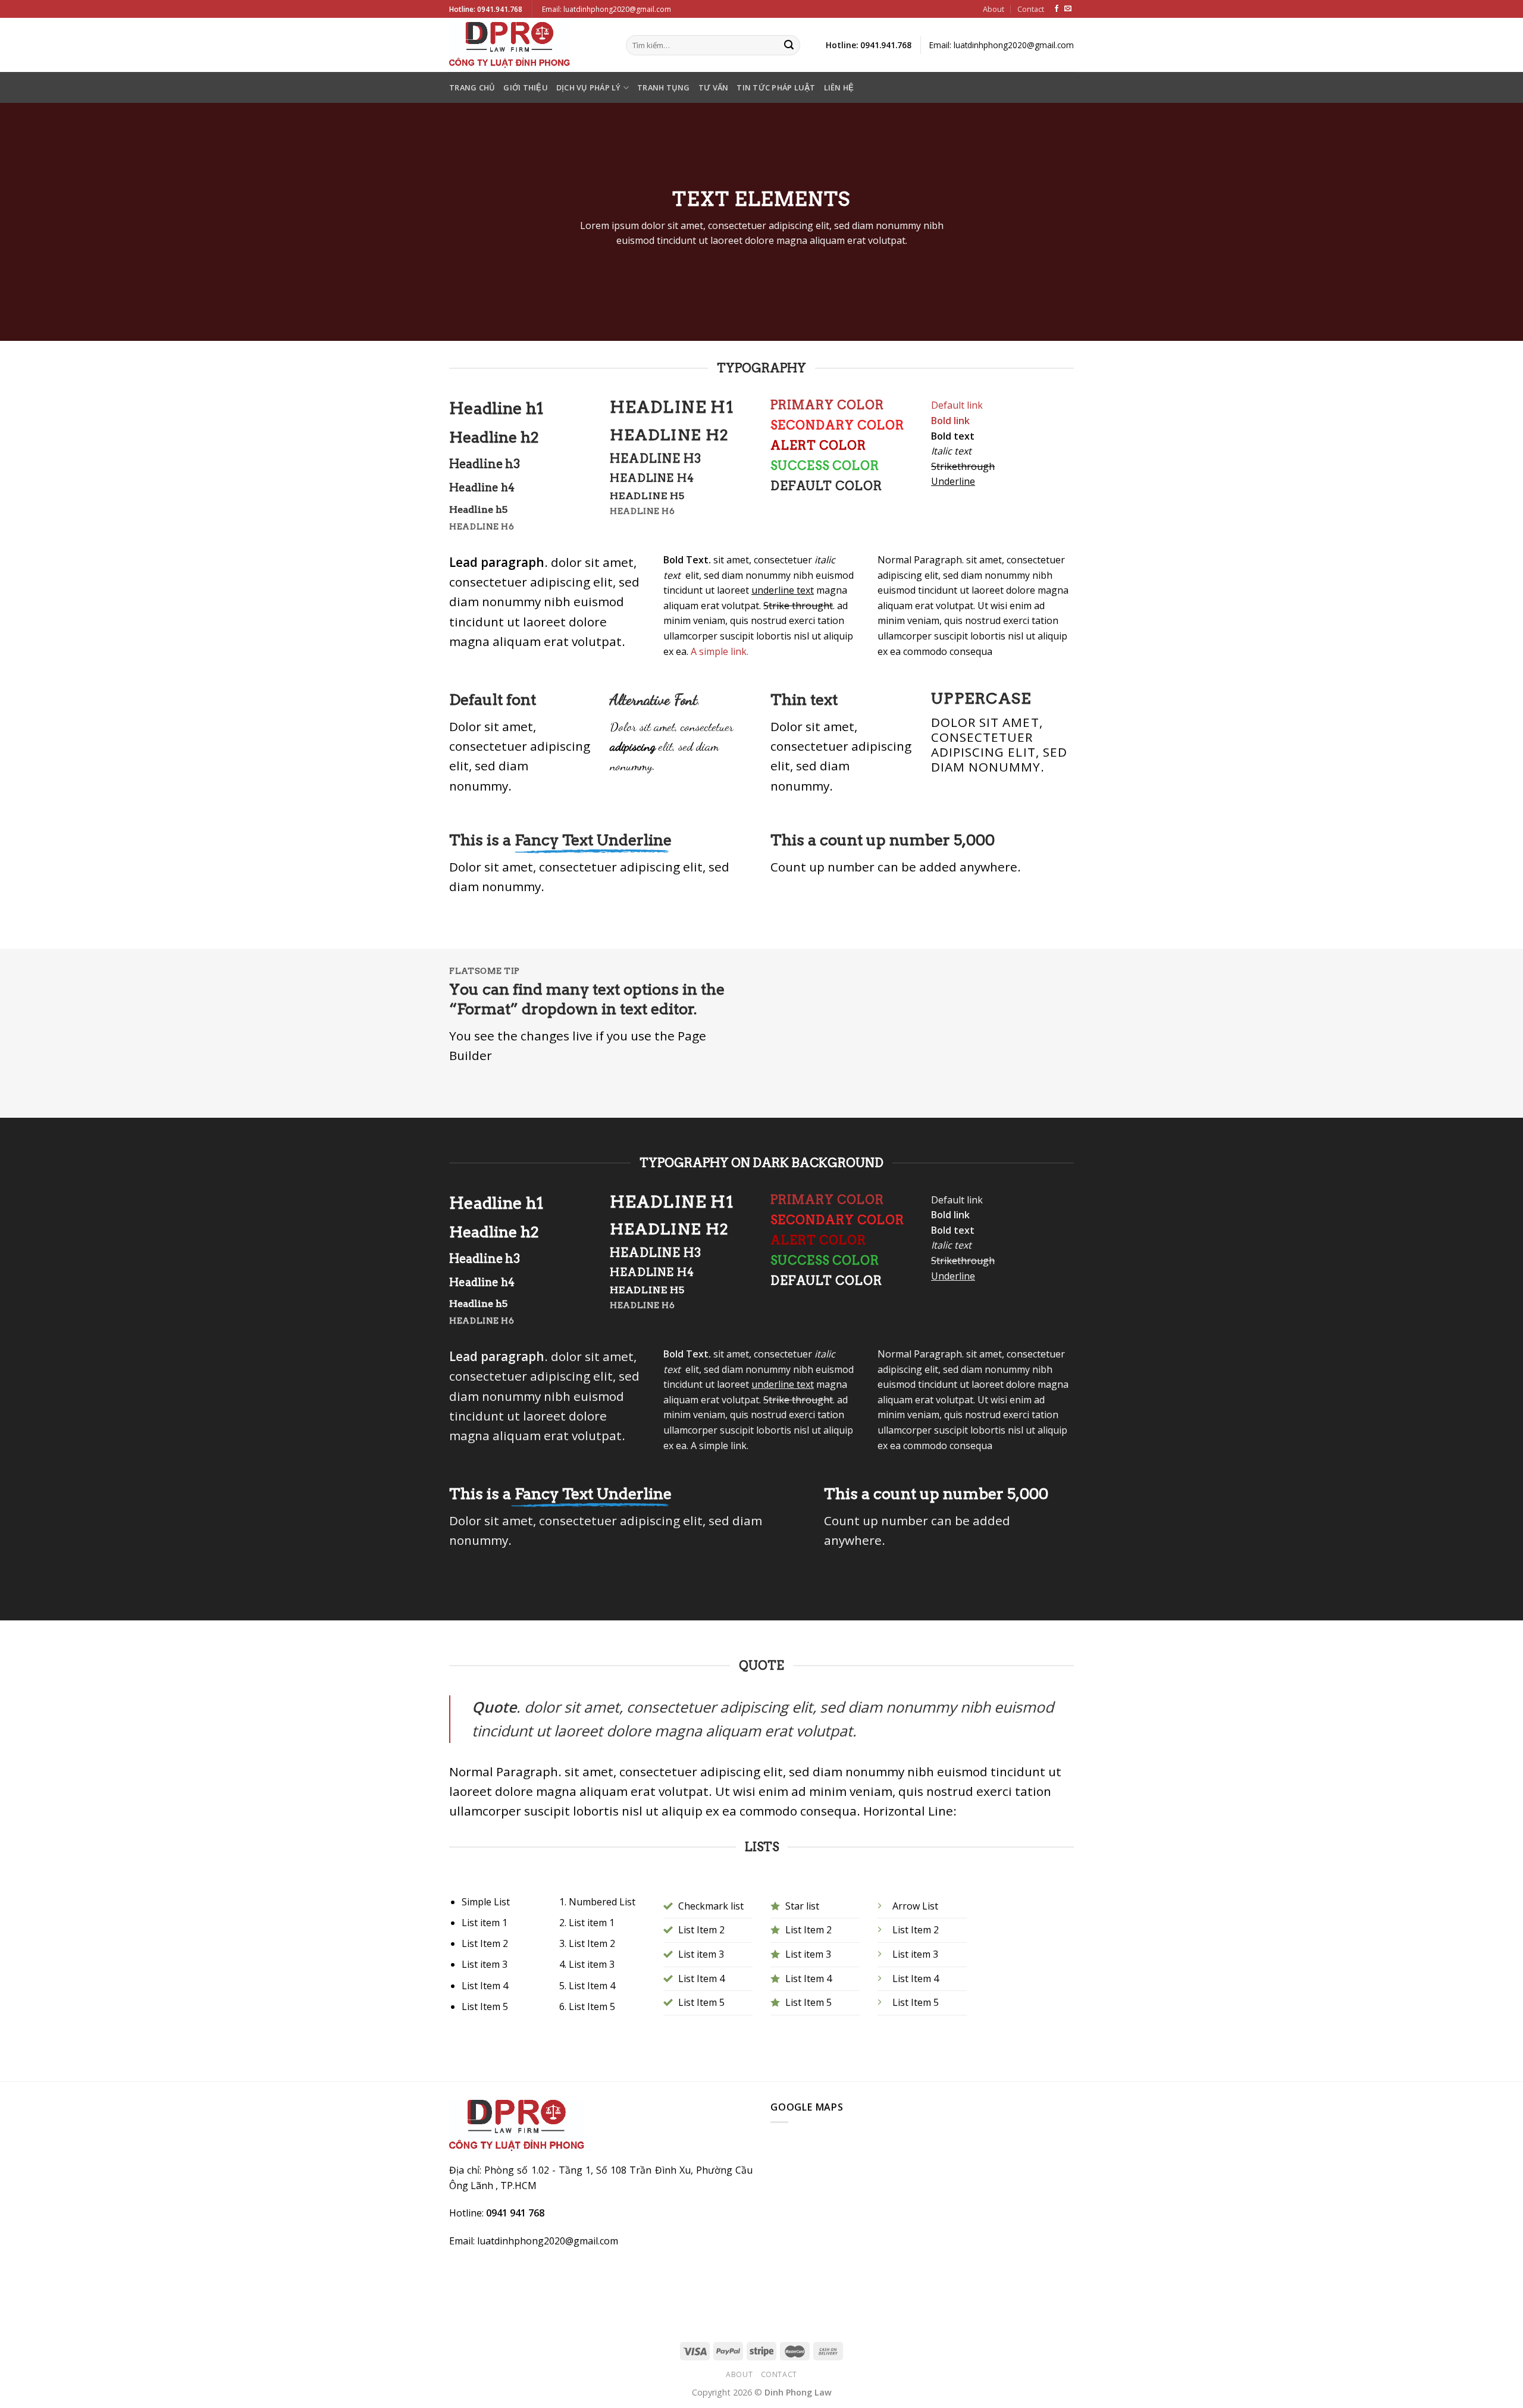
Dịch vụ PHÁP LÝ (589, 87)
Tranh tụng (664, 87)
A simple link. (720, 651)
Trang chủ (472, 87)
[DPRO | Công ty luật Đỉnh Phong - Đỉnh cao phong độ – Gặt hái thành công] (529, 45)
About (994, 9)
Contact (1031, 9)
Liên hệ (839, 87)
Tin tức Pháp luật (776, 87)
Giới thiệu (526, 87)
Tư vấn (714, 87)
